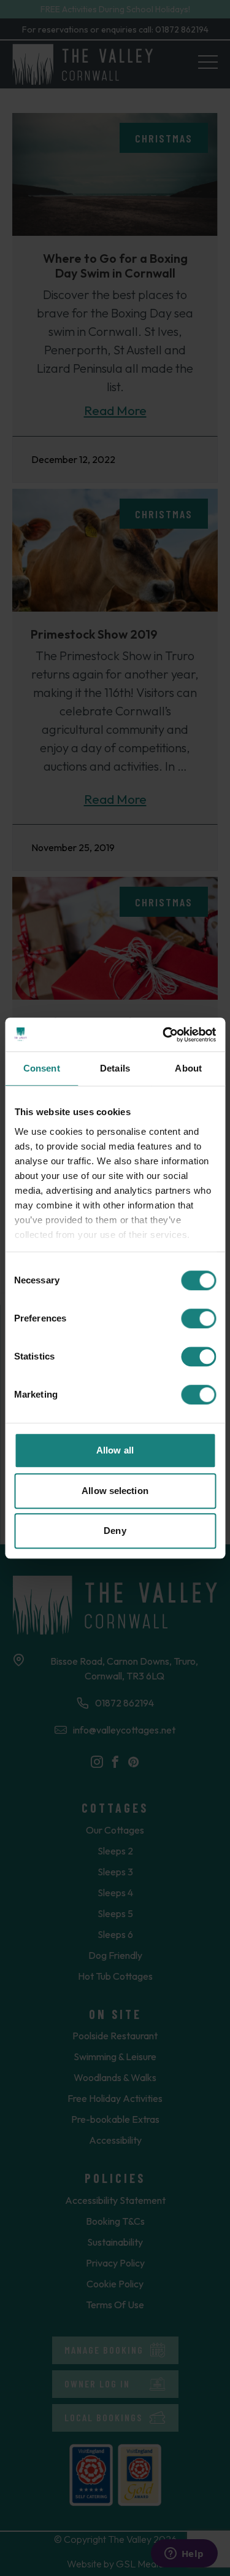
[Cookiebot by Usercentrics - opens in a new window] (164, 1035)
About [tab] (188, 1068)
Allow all (115, 1450)
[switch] (198, 1318)
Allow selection (115, 1491)
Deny (115, 1531)
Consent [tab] (42, 1068)
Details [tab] (115, 1068)
